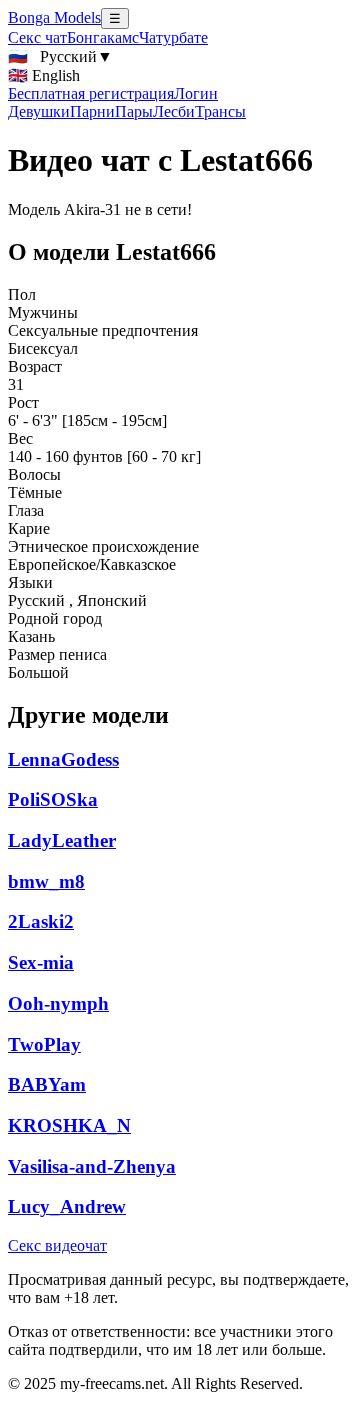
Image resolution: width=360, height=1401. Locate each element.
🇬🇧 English (44, 75)
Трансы (220, 111)
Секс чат (37, 37)
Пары (134, 111)
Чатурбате (173, 37)
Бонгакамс (103, 37)
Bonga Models (54, 17)
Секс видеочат (57, 1245)
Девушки (39, 111)
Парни (92, 111)
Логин (196, 93)
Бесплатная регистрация (91, 93)
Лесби (174, 111)
